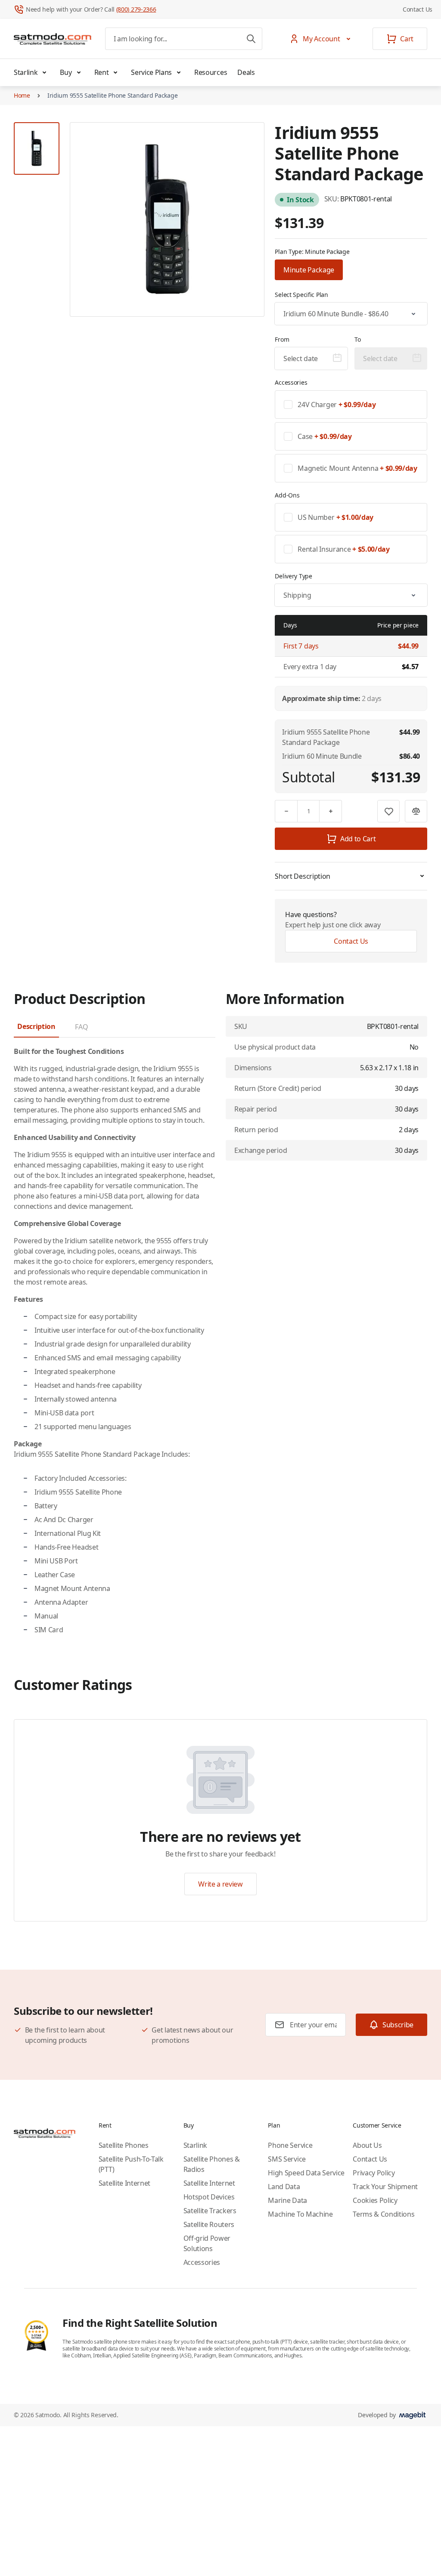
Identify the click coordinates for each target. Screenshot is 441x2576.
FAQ (81, 1027)
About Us (367, 2145)
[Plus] (331, 811)
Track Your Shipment (385, 2187)
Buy (66, 72)
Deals (246, 72)
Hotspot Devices (209, 2197)
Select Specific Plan (301, 295)
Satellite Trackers (210, 2211)
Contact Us (418, 9)
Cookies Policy (375, 2200)
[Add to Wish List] (388, 811)
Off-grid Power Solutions (207, 2243)
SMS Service (287, 2159)
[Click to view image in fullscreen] (167, 219)
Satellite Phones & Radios (212, 2164)
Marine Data (287, 2200)
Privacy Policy (374, 2173)
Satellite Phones (124, 2145)
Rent (102, 72)
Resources (211, 72)
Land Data (284, 2187)
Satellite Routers (209, 2224)
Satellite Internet (124, 2183)
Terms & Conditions (384, 2214)
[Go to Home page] (53, 39)
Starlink (26, 72)
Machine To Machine (300, 2214)
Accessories (202, 2262)
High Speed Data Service (306, 2173)
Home (22, 95)
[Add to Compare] (416, 811)
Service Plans (151, 72)
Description (36, 1026)
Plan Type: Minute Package (312, 252)
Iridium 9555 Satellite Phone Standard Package (112, 95)
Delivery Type (293, 576)
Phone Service (290, 2145)
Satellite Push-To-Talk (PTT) (131, 2164)
